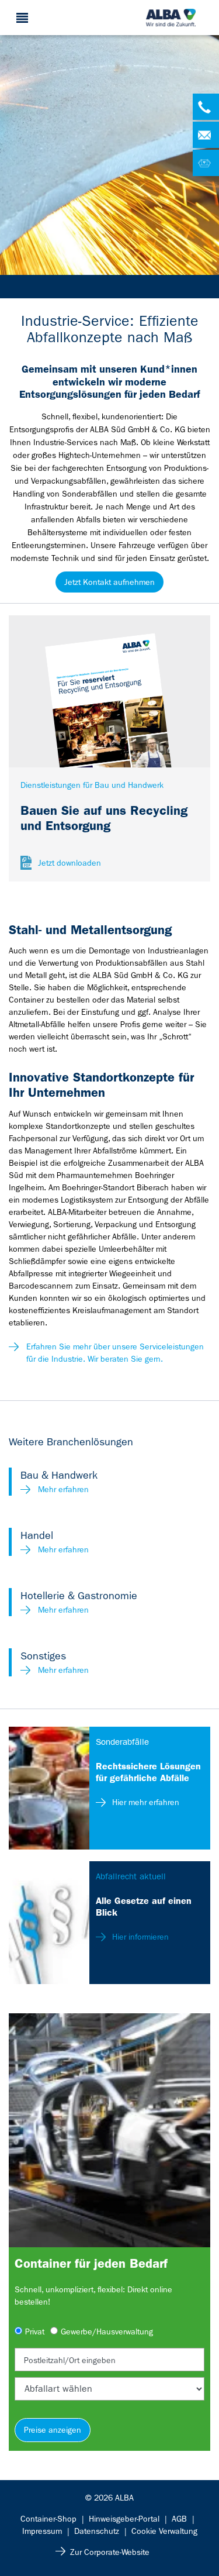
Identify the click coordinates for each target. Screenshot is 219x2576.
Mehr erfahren (63, 1489)
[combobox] (109, 2360)
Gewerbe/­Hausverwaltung (107, 2332)
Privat (35, 2332)
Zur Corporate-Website (110, 2552)
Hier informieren (139, 1937)
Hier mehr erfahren (145, 1802)
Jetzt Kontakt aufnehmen (109, 582)
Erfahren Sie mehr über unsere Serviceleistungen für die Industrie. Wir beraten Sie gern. (115, 1353)
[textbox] (109, 2360)
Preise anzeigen (53, 2430)
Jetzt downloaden (69, 863)
